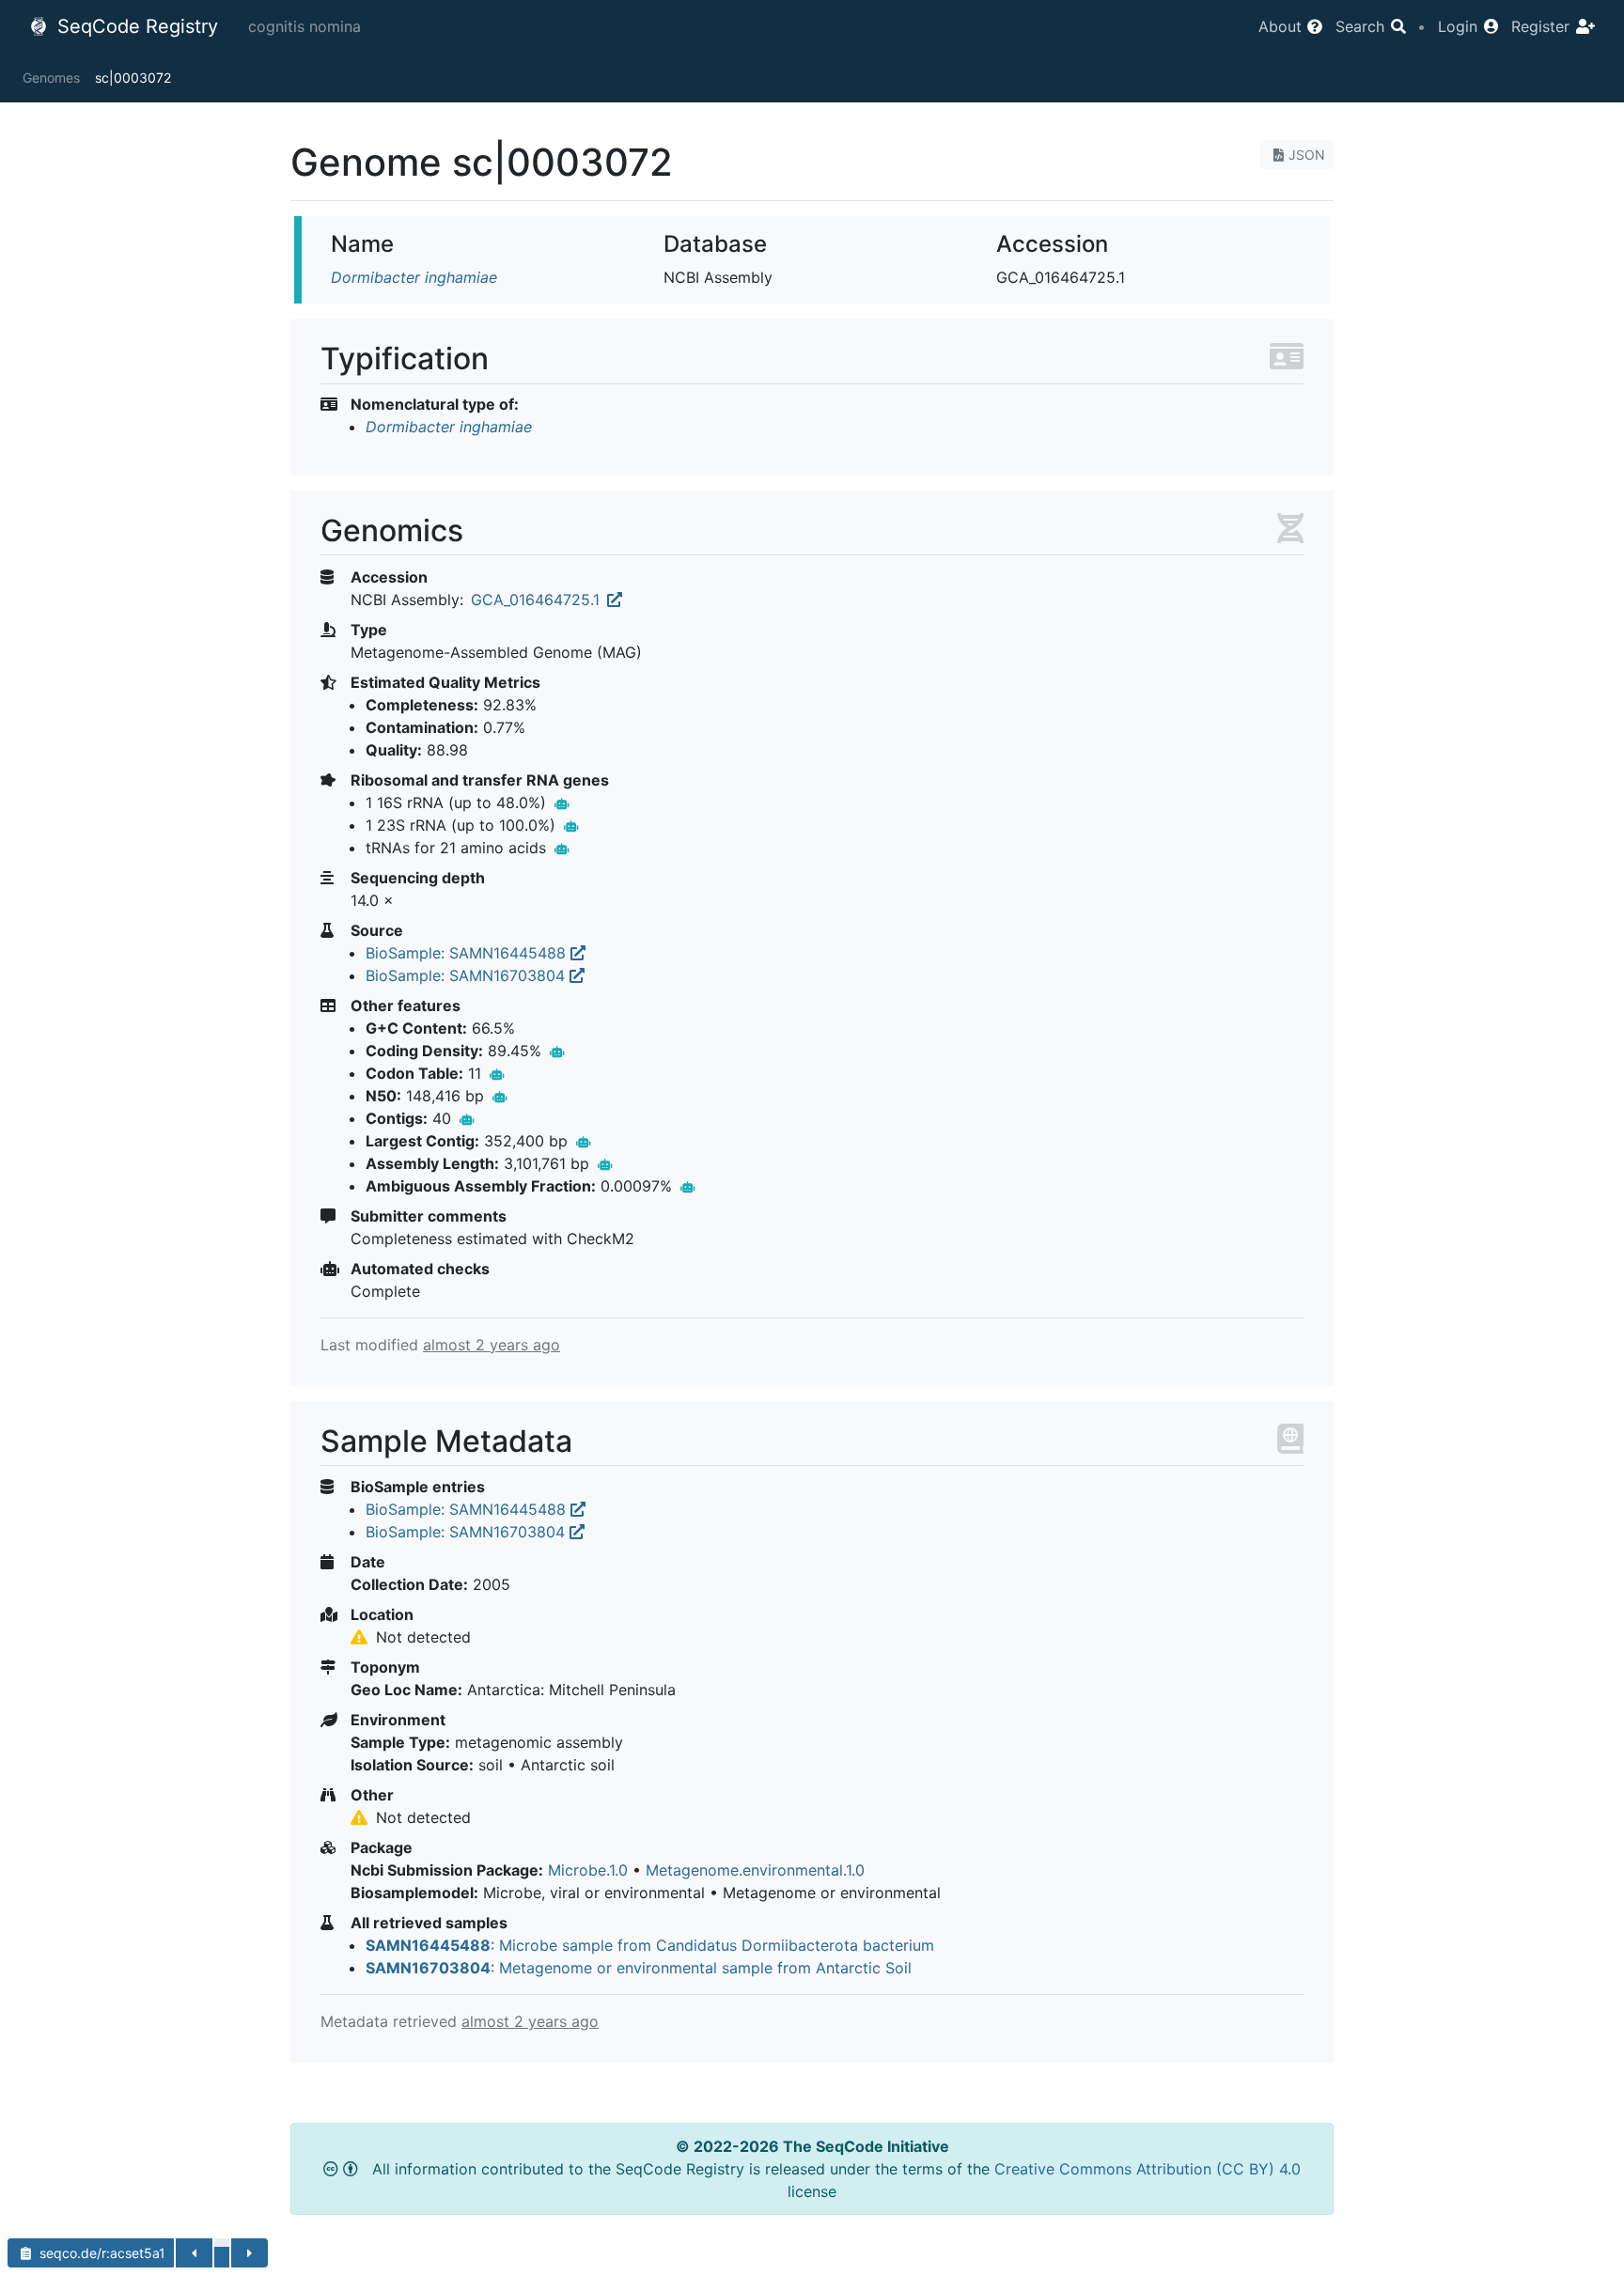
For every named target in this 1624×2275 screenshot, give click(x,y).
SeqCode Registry (135, 26)
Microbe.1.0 (588, 1870)
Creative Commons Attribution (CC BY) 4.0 (1148, 2169)
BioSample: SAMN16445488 (468, 953)
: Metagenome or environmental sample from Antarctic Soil (639, 1968)
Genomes (51, 78)
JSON (1307, 155)
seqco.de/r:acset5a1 (101, 2253)
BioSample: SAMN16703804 (468, 975)
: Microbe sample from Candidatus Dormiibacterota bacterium (650, 1945)
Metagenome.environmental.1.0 (755, 1870)
